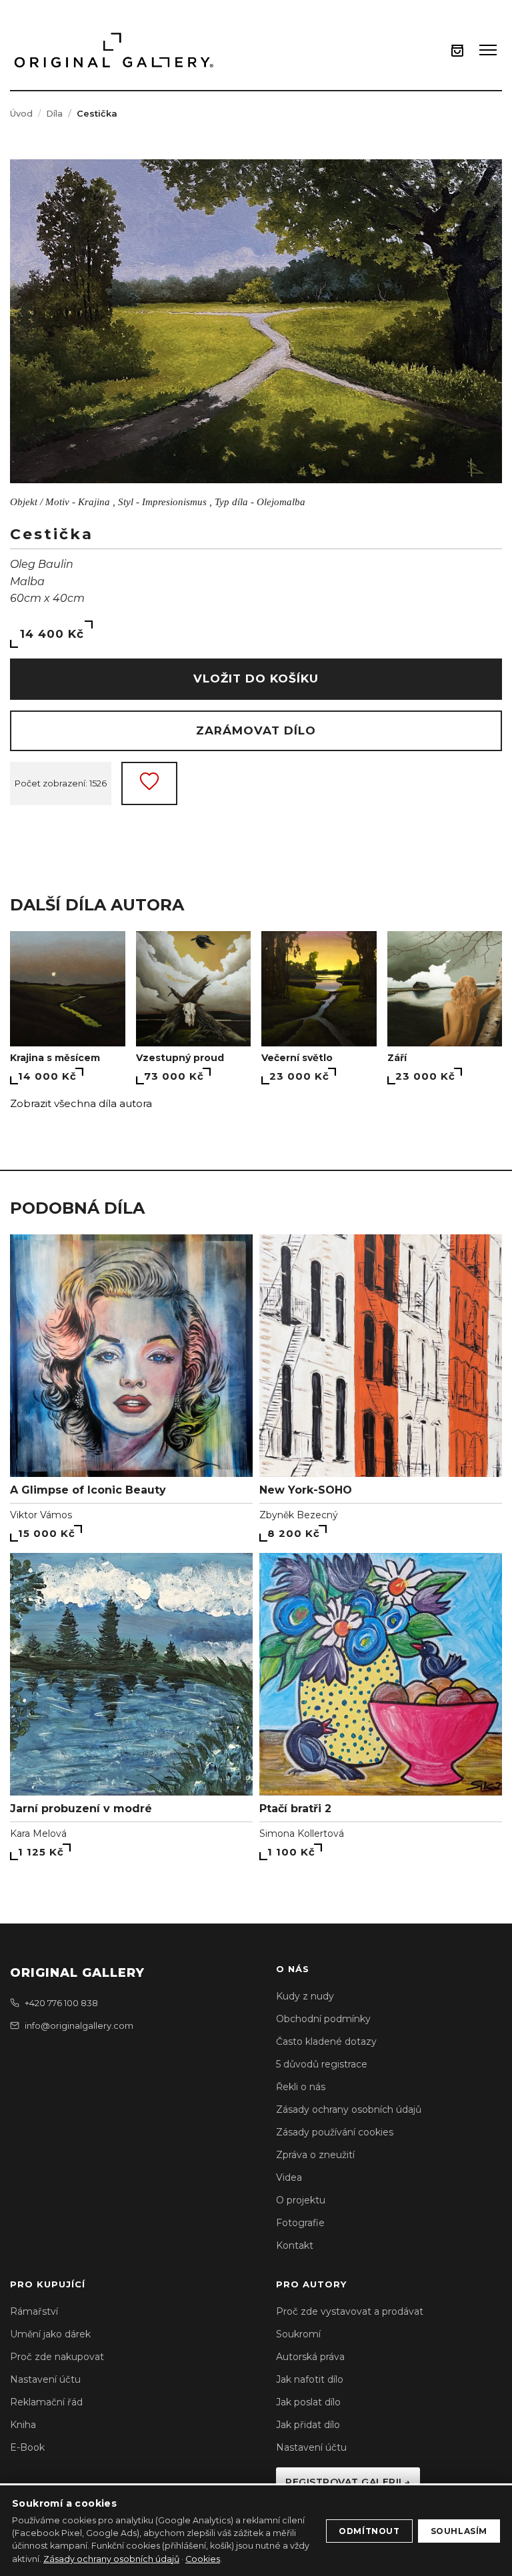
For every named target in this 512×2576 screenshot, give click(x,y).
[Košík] (457, 50)
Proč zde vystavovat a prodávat (350, 2311)
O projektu (301, 2200)
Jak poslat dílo (308, 2402)
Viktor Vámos (41, 1515)
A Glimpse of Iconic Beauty (88, 1490)
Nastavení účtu (45, 2379)
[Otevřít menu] (488, 50)
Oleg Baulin (42, 564)
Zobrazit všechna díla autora (81, 1103)
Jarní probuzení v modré (81, 1809)
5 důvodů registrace (322, 2064)
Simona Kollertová (302, 1834)
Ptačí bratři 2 (295, 1809)
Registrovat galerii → (348, 2482)
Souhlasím (459, 2531)
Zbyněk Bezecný (299, 1515)
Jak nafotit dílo (310, 2379)
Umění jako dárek (50, 2334)
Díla (54, 113)
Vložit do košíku (256, 678)
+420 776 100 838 (61, 2003)
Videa (289, 2177)
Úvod (21, 113)
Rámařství (34, 2311)
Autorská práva (310, 2357)
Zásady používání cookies (335, 2132)
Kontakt (295, 2245)
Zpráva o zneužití (315, 2155)
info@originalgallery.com (79, 2025)
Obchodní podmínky (323, 2019)
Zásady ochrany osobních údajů (349, 2109)
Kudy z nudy (305, 1996)
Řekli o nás (301, 2087)
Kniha (23, 2425)
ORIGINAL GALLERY (77, 1973)
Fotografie (300, 2223)
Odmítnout (369, 2531)
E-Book (27, 2447)
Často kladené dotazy (326, 2041)
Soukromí (298, 2334)
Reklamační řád (46, 2402)
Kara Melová (38, 1834)
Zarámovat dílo (256, 730)
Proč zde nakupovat (57, 2357)
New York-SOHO (306, 1490)
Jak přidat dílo (308, 2425)
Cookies (203, 2559)
